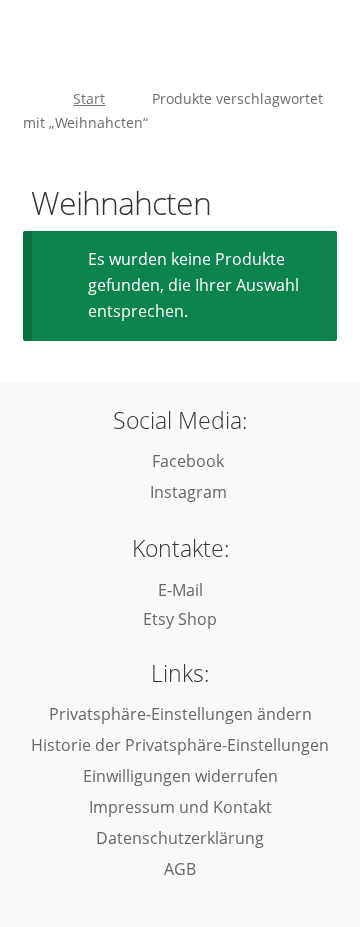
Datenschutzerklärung (180, 838)
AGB (180, 869)
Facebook (186, 461)
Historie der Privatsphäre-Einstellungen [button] (180, 745)
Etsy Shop (180, 619)
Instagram (186, 492)
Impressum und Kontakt (180, 807)
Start (89, 98)
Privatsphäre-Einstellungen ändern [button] (180, 714)
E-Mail (180, 590)
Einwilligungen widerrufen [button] (180, 776)
